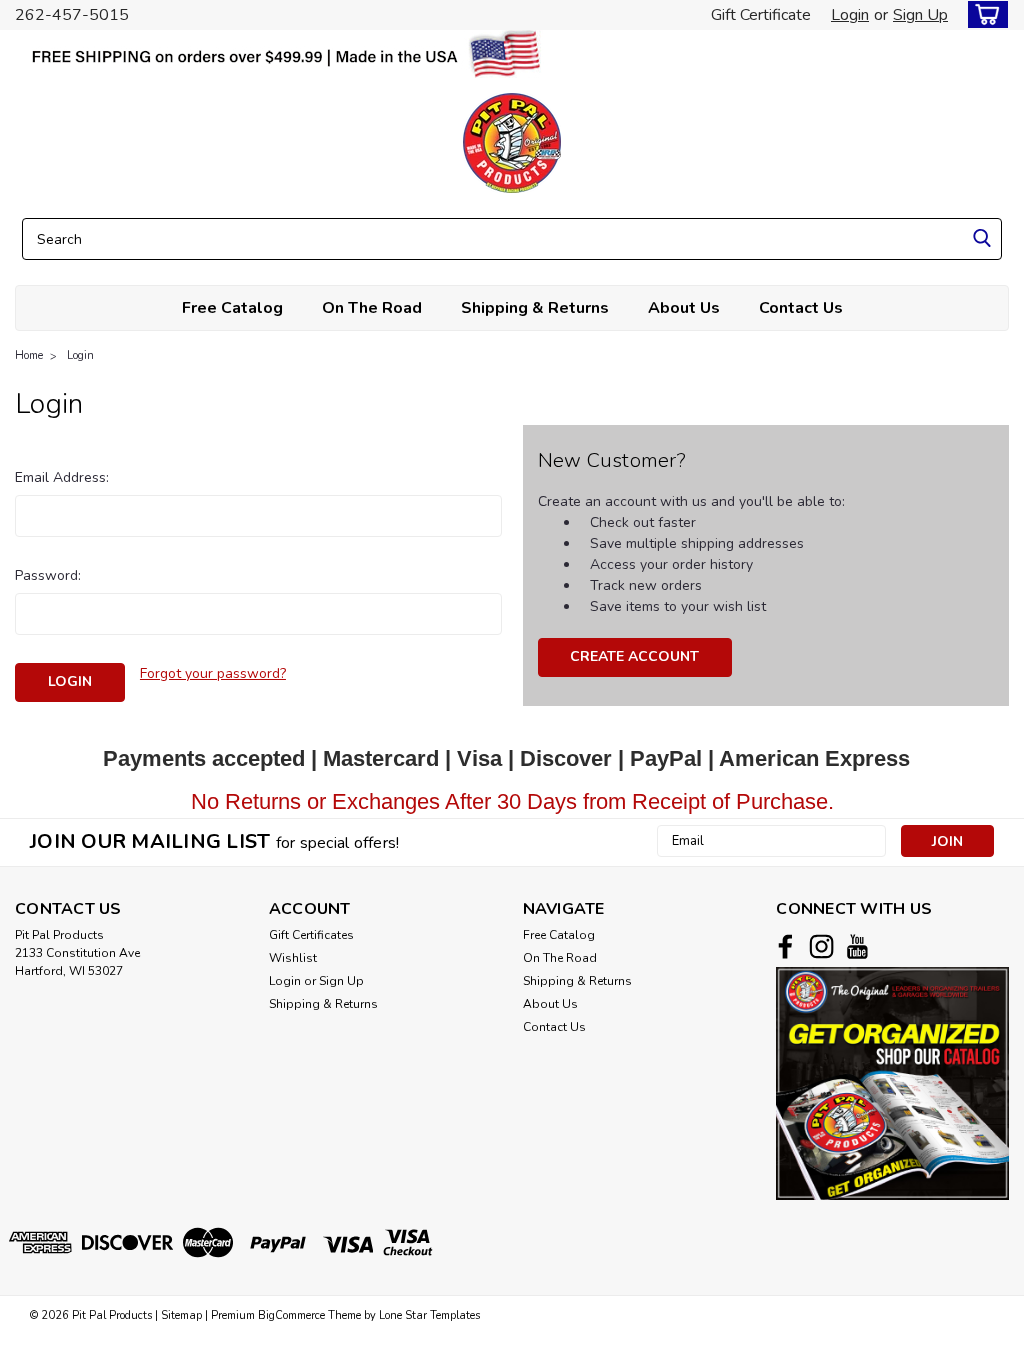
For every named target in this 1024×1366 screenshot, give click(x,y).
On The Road (372, 308)
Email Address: (62, 477)
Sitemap (181, 1315)
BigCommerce (291, 1315)
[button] (892, 1083)
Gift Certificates (311, 935)
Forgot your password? (213, 673)
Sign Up (920, 15)
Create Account (634, 656)
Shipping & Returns (535, 308)
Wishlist (293, 958)
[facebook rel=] (785, 946)
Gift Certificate (761, 15)
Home (29, 355)
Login (850, 15)
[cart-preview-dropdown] (983, 14)
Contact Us (801, 308)
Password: (48, 575)
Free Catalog (232, 308)
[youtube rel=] (857, 946)
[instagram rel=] (821, 946)
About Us (684, 308)
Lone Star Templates (429, 1315)
